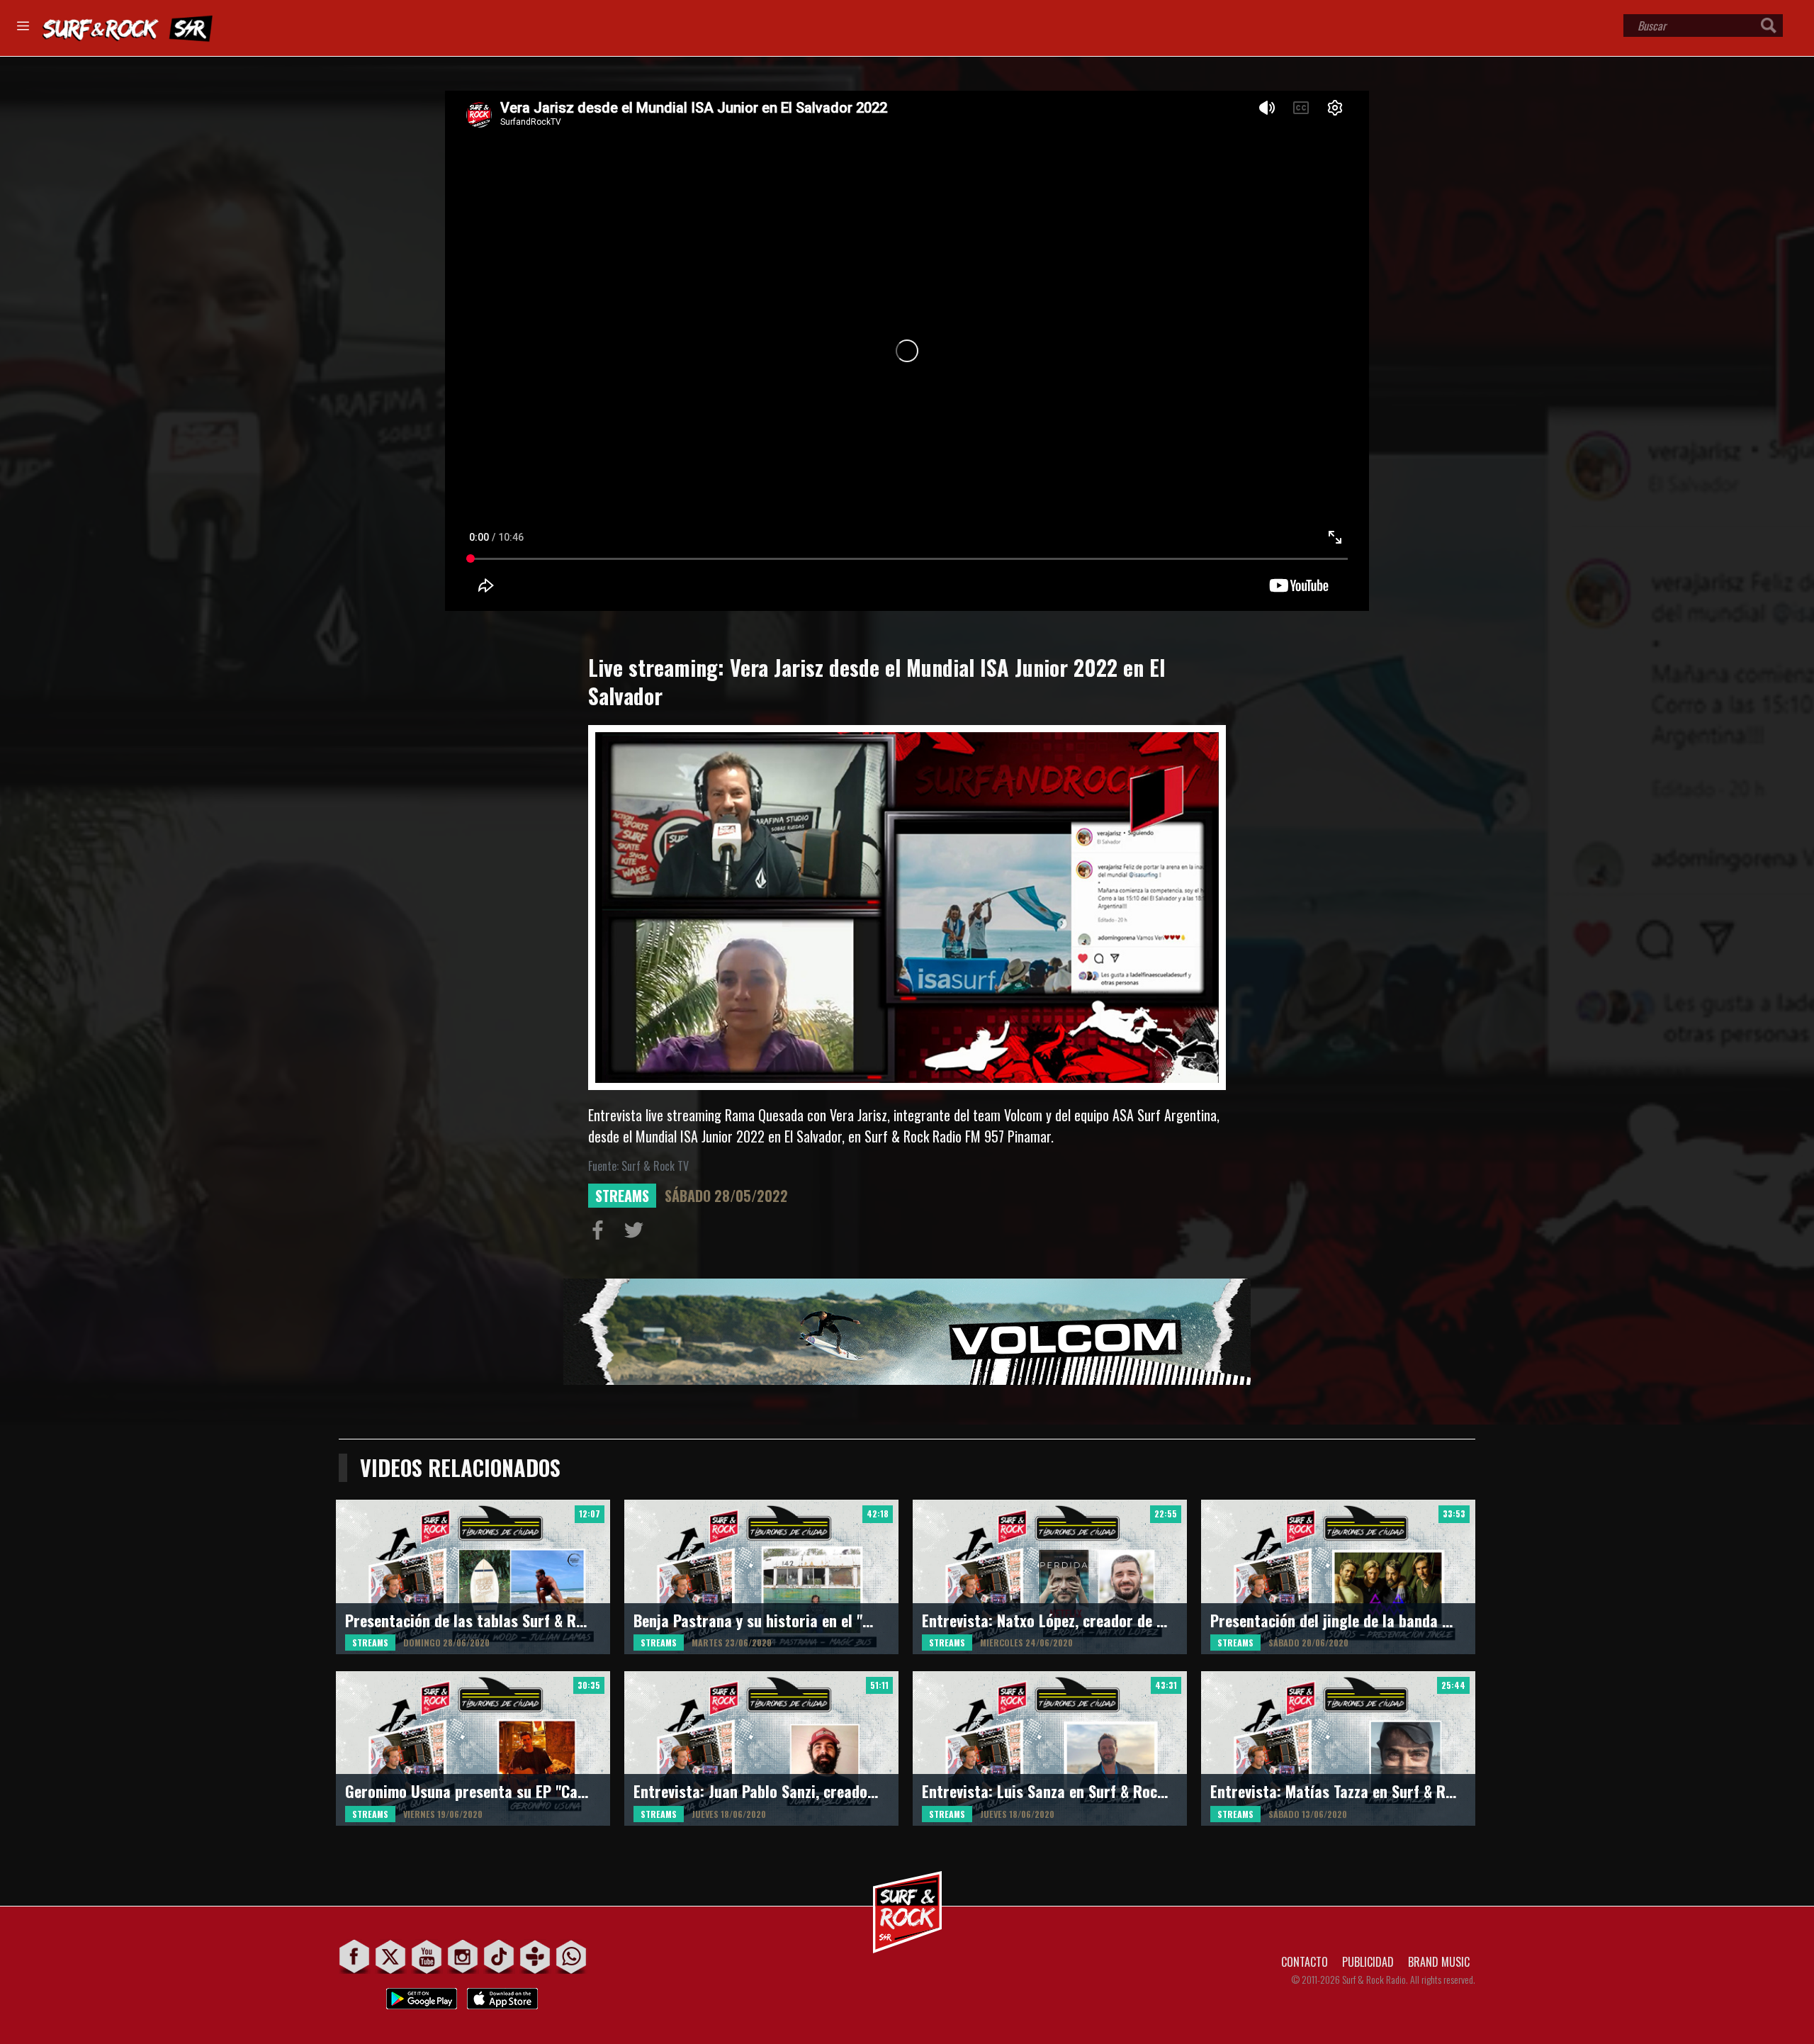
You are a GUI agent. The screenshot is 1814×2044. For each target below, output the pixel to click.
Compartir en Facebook (601, 1233)
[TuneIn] (535, 1956)
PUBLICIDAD (1368, 1962)
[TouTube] (427, 1956)
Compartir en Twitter (637, 1233)
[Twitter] (391, 1956)
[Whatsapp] (571, 1956)
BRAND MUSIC (1439, 1962)
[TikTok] (499, 1956)
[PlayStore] (422, 1995)
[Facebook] (355, 1956)
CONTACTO (1305, 1962)
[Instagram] (463, 1956)
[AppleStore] (502, 1995)
